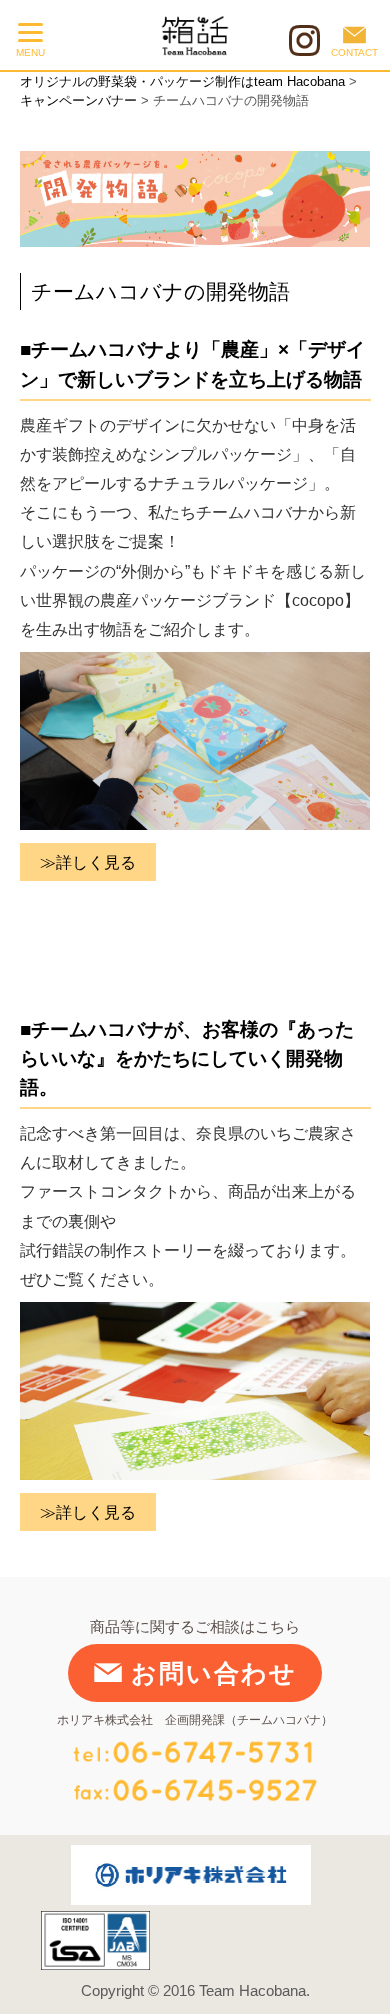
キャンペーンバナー (78, 100)
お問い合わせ (214, 1673)
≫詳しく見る (88, 862)
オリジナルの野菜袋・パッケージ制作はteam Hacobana (182, 81)
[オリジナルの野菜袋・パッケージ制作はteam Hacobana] (177, 35)
